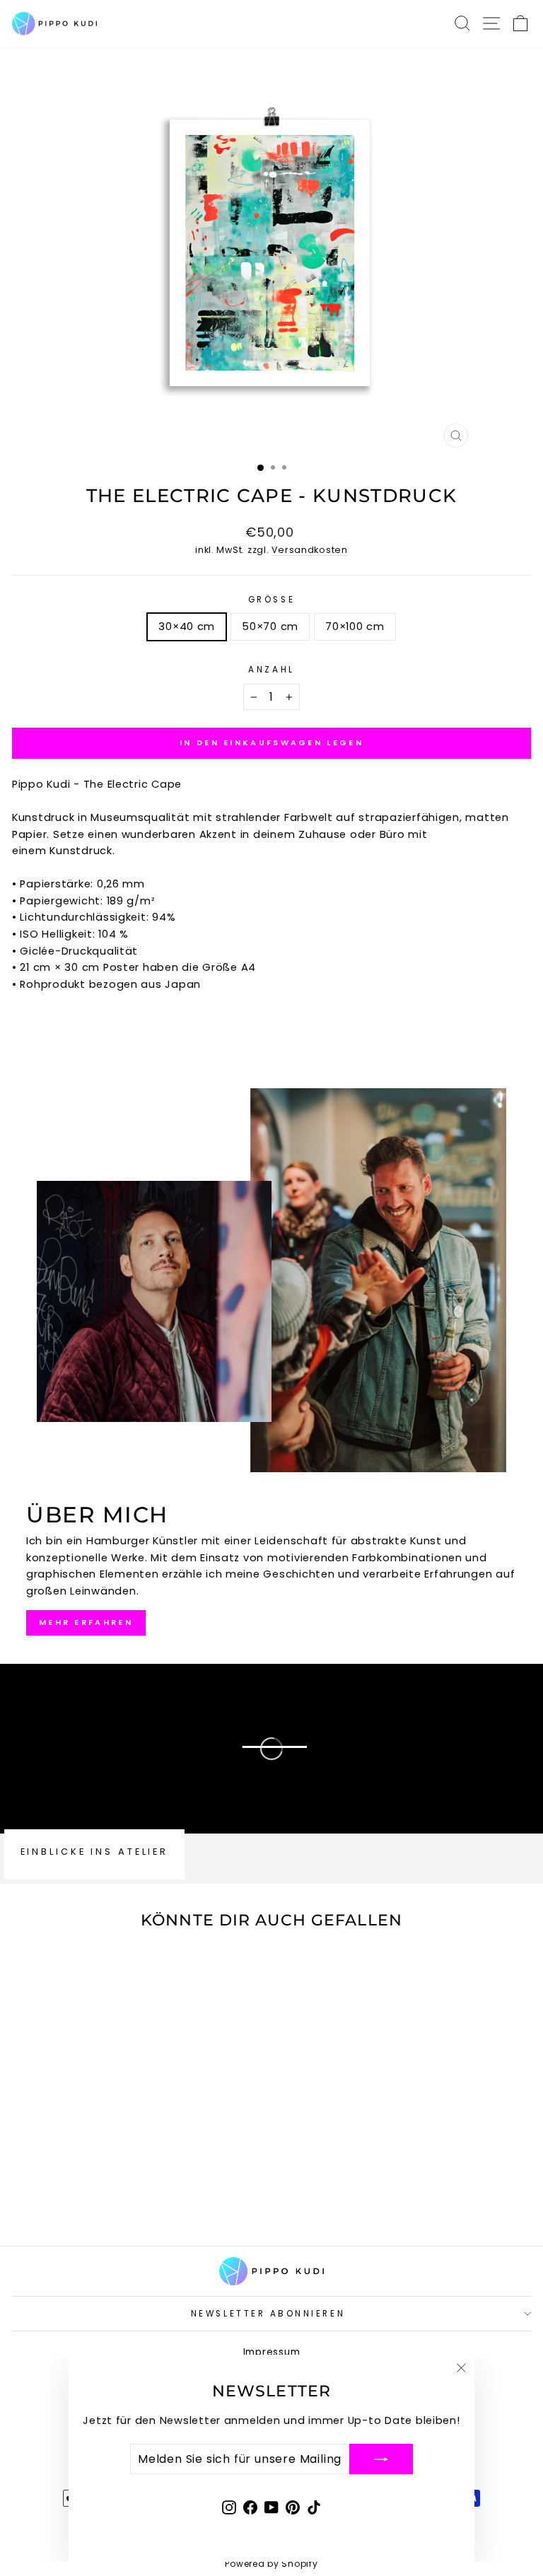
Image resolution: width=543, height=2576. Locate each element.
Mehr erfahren (86, 1622)
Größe (271, 600)
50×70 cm (270, 626)
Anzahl (271, 670)
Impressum (272, 2352)
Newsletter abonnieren (268, 2314)
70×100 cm (355, 626)
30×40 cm (187, 626)
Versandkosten (310, 550)
